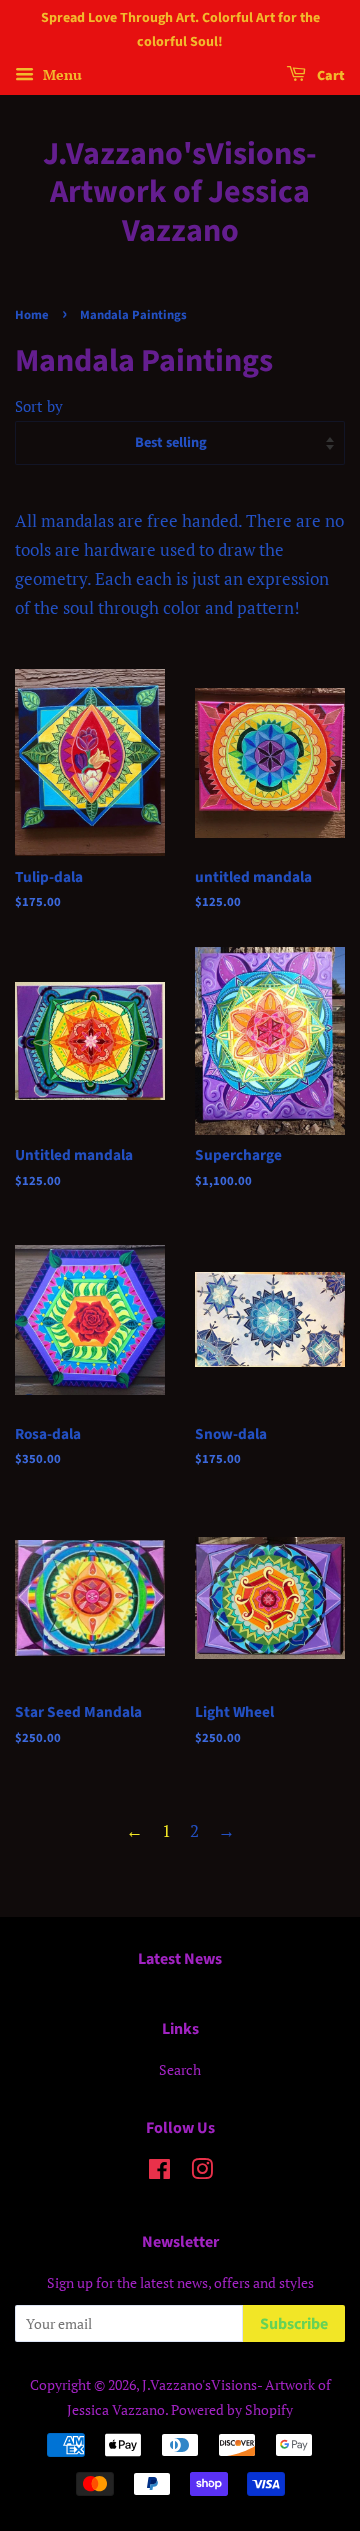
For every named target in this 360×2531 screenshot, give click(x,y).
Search (180, 2069)
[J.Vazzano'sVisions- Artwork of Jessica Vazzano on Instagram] (202, 2172)
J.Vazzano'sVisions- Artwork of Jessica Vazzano (180, 192)
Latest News (180, 1959)
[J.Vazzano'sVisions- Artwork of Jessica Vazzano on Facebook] (159, 2172)
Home (32, 315)
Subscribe (294, 2324)
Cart (329, 76)
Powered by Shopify (232, 2409)
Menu (60, 74)
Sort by (39, 406)
